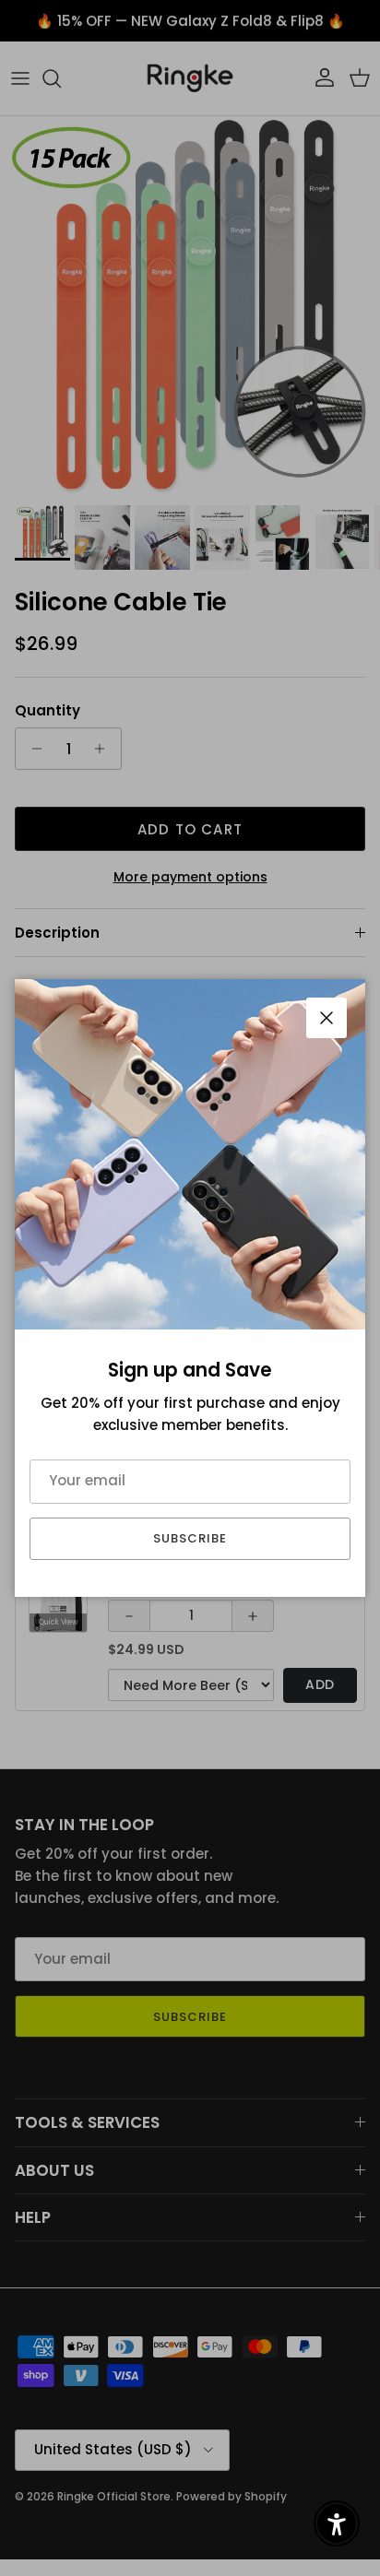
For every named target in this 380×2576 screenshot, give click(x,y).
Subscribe (190, 1538)
